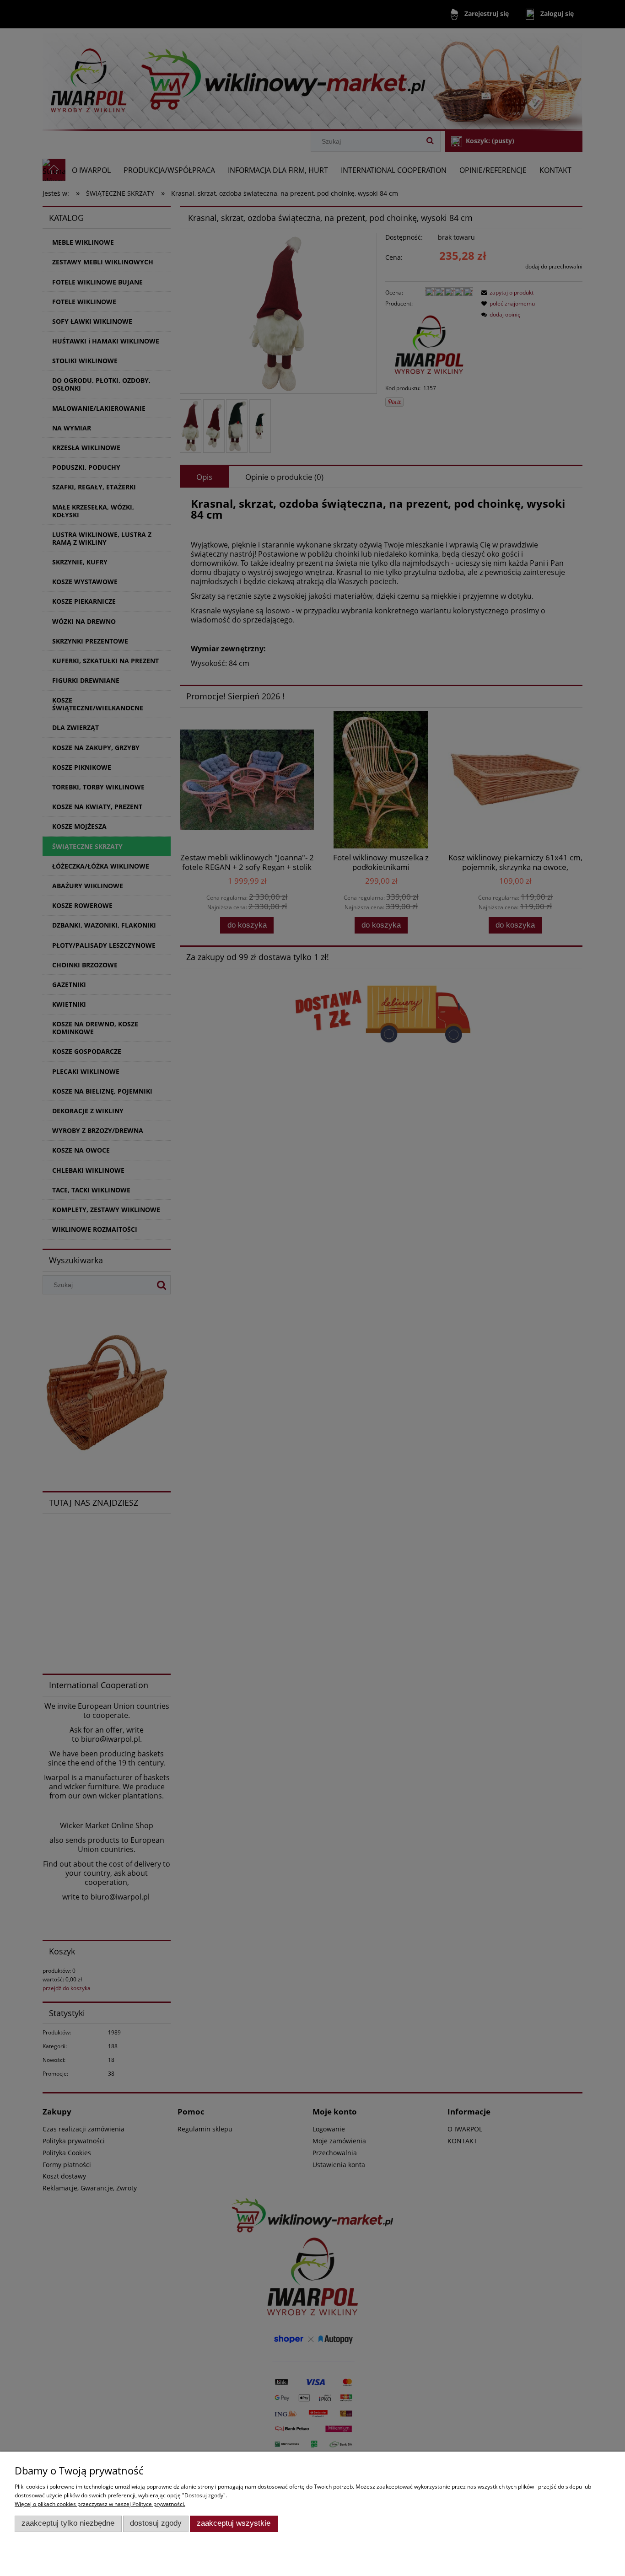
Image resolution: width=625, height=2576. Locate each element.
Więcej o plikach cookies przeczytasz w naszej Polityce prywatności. (100, 2504)
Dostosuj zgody (156, 2523)
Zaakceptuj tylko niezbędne (68, 2523)
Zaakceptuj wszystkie (234, 2523)
